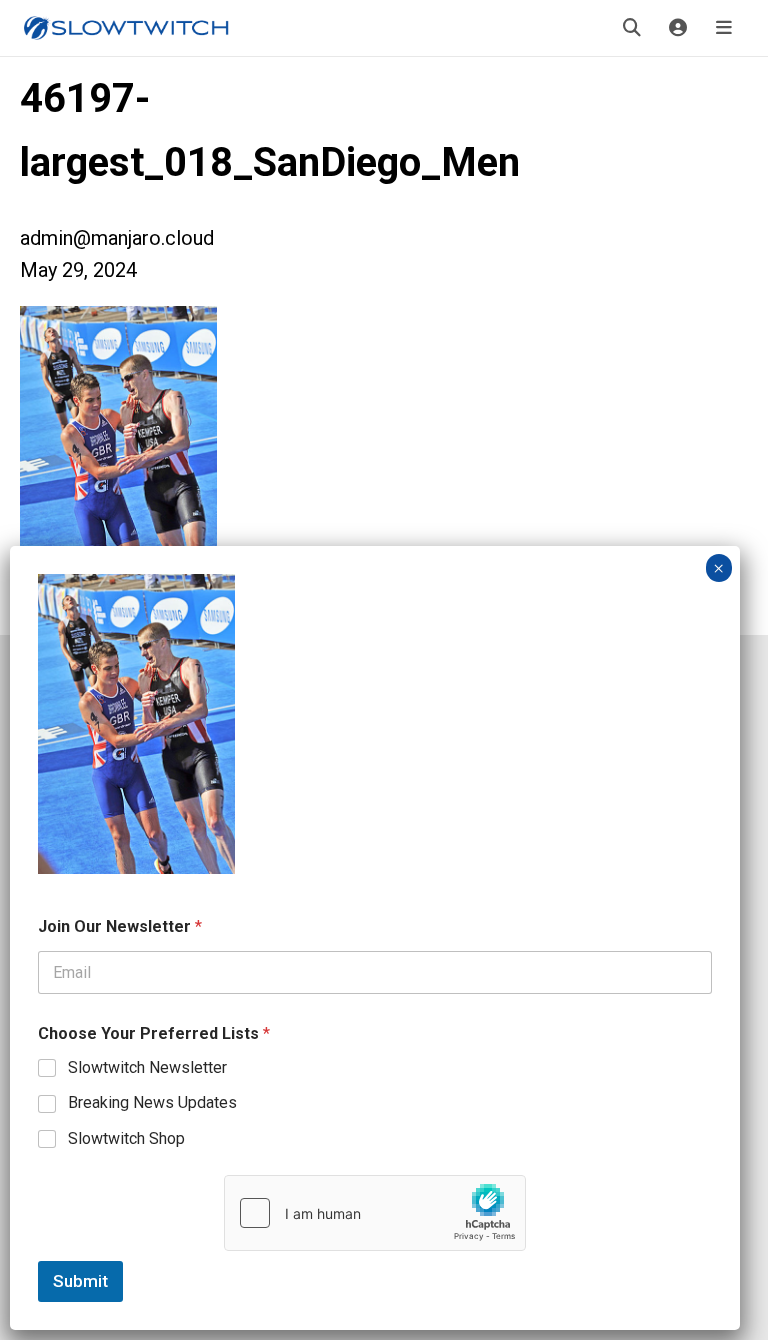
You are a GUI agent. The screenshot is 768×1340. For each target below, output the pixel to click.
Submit (80, 1281)
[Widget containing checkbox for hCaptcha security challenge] (375, 1213)
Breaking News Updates (152, 1102)
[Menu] (724, 28)
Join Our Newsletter (120, 926)
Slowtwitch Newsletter (147, 1067)
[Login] (678, 28)
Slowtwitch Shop (126, 1138)
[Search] (632, 28)
